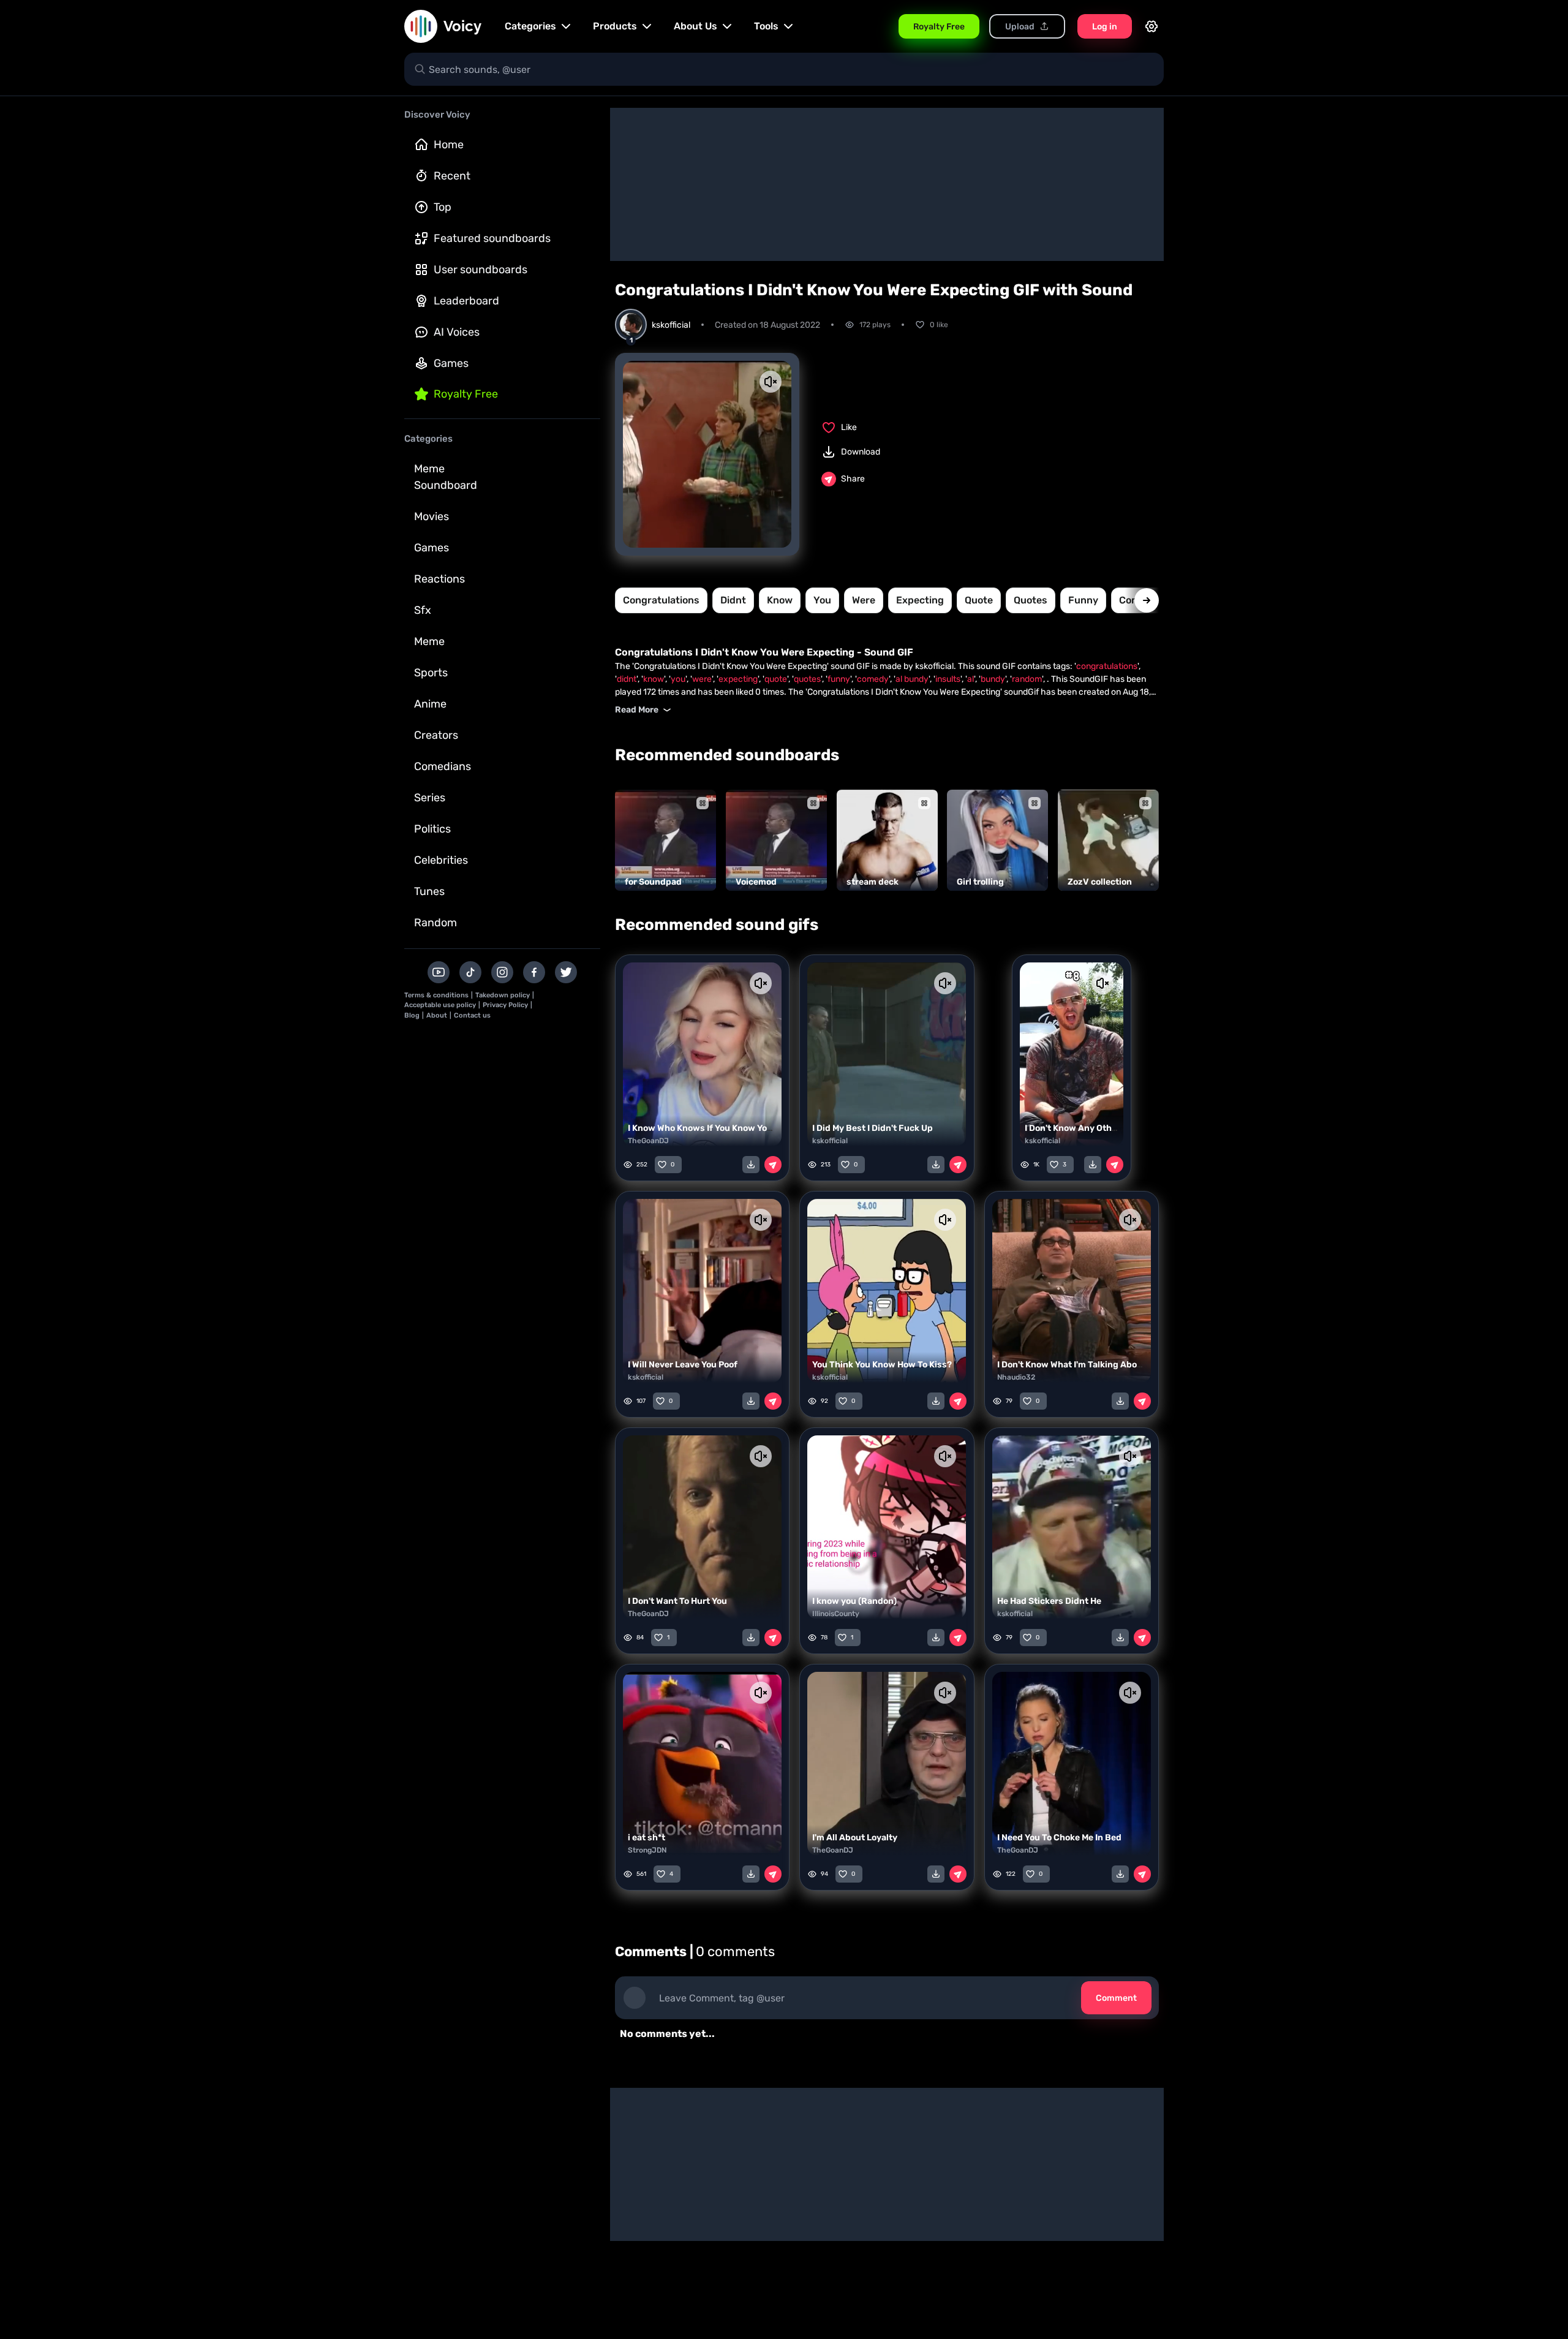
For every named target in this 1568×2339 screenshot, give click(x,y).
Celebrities (441, 860)
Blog (412, 1015)
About (437, 1015)
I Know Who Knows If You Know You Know (713, 1128)
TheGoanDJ (648, 1141)
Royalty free (466, 394)
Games (451, 363)
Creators (436, 735)
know (780, 600)
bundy (993, 679)
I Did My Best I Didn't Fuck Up (873, 1128)
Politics (432, 829)
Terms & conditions (436, 995)
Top (443, 207)
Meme (429, 641)
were (864, 600)
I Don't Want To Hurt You (677, 1601)
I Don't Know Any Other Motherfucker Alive (1113, 1128)
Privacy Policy (505, 1005)
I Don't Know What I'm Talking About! (1073, 1365)
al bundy (912, 679)
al (971, 679)
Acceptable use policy (440, 1005)
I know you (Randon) (854, 1601)
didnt (733, 600)
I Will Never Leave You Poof (683, 1365)
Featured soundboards (492, 238)
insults (948, 679)
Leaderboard (466, 301)
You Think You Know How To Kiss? (882, 1365)
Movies (432, 516)
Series (430, 798)
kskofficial (830, 1141)
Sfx (423, 610)
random (1027, 679)
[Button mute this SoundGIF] (771, 382)
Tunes (429, 891)
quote (979, 600)
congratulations (661, 600)
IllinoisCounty (836, 1614)
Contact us (472, 1015)
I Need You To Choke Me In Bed (1059, 1838)
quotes (1031, 600)
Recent (452, 176)
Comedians (443, 766)
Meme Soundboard (446, 477)
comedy (873, 679)
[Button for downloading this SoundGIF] (751, 1165)
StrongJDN (647, 1850)
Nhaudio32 (1016, 1377)
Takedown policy (503, 995)
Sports (431, 673)
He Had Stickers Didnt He (1049, 1601)
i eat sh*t (646, 1838)
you (822, 600)
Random (435, 923)
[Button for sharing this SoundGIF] (773, 1165)
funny (1083, 600)
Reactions (439, 579)
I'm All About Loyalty (855, 1838)
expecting (920, 600)
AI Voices (457, 332)
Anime (430, 704)
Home (449, 145)
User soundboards (481, 270)
